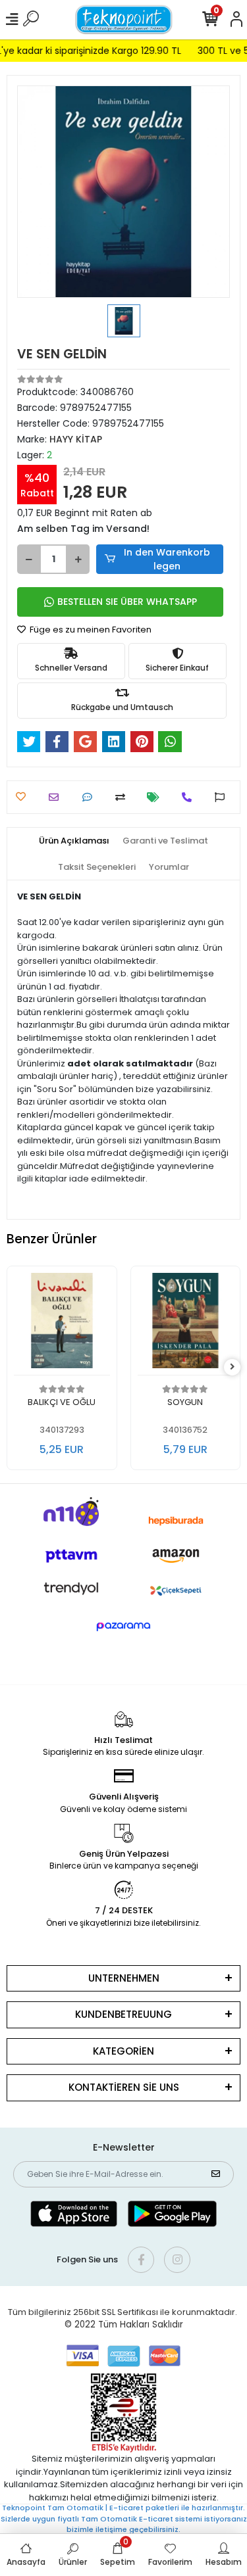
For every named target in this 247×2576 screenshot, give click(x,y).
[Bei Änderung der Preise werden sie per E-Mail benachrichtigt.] (156, 797)
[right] (233, 1367)
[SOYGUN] (186, 1324)
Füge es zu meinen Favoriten (90, 630)
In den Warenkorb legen (167, 559)
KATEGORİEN (123, 2051)
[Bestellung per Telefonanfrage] (190, 797)
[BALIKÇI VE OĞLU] (62, 1324)
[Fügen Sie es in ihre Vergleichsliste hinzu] (123, 797)
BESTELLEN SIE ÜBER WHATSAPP (127, 602)
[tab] (74, 841)
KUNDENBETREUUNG (123, 2014)
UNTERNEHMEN (124, 1978)
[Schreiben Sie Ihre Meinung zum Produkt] (91, 797)
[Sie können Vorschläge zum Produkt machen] (223, 797)
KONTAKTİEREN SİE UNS (124, 2087)
